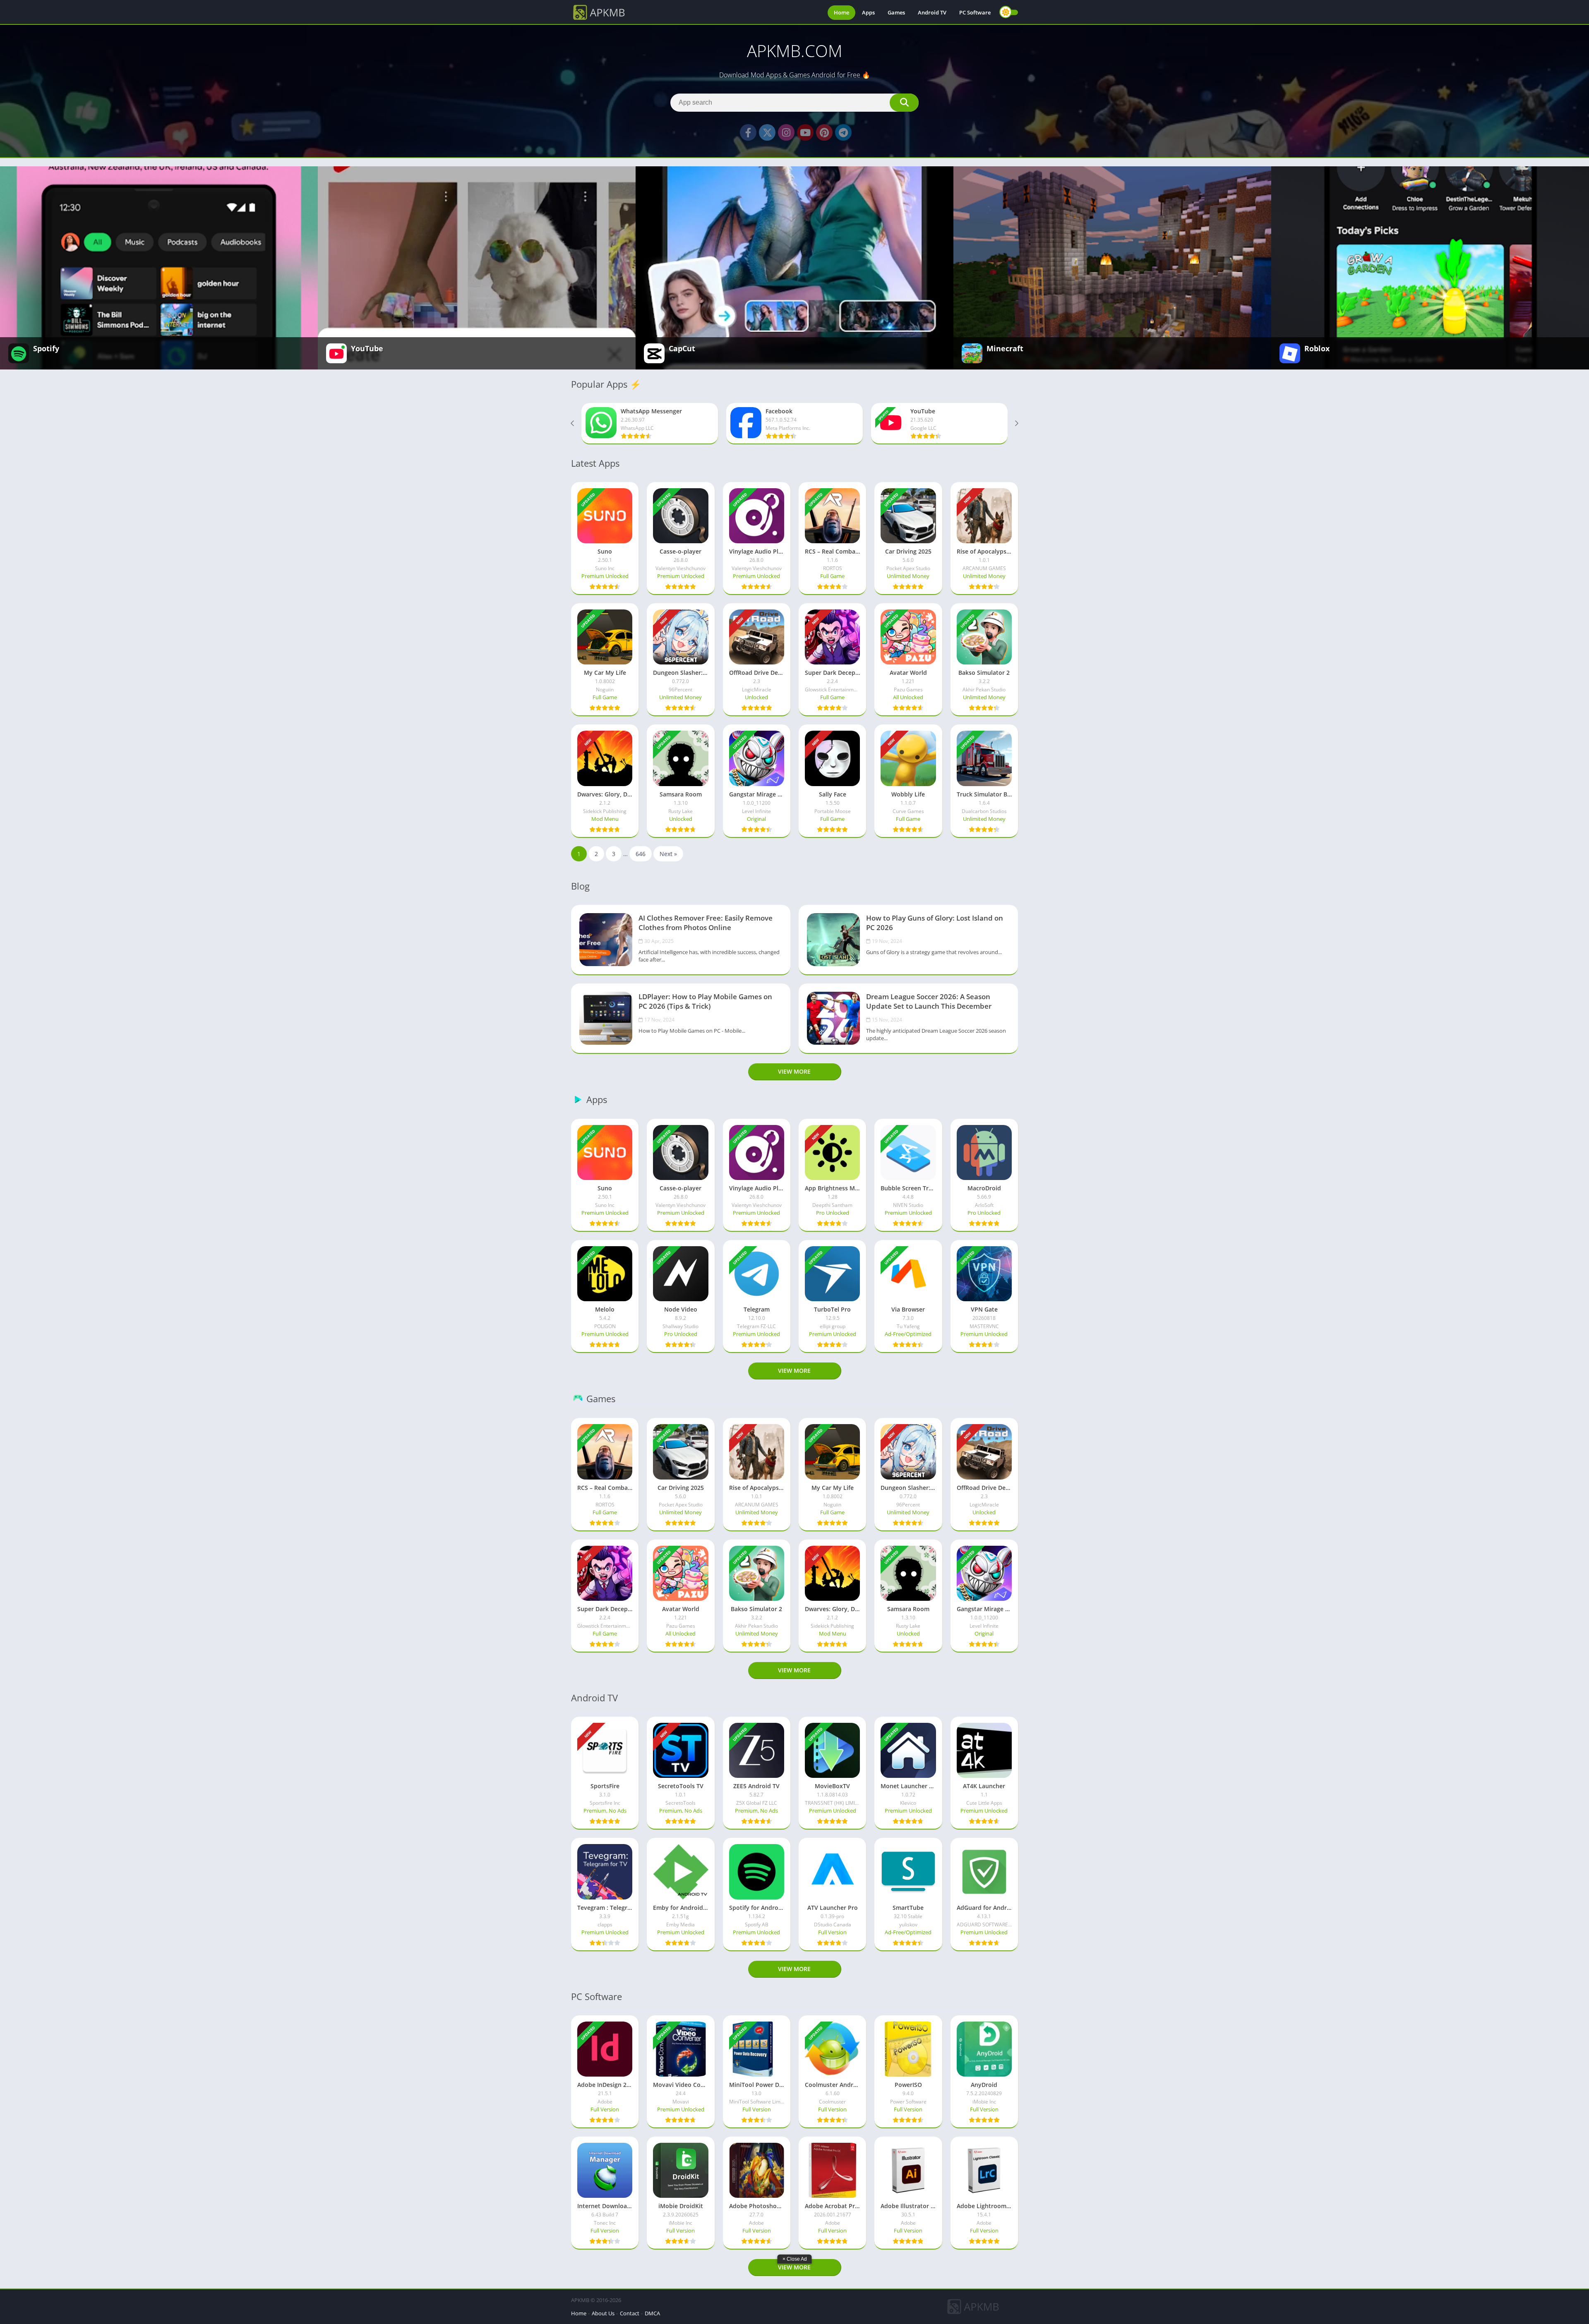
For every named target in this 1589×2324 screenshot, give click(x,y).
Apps (868, 12)
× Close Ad (795, 2259)
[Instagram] (786, 132)
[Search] (904, 103)
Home (841, 12)
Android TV (932, 12)
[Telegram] (843, 132)
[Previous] (573, 424)
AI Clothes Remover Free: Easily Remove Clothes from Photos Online (706, 923)
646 (641, 854)
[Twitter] (767, 132)
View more (794, 1071)
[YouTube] (805, 132)
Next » (668, 854)
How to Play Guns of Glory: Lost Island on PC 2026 (935, 923)
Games (896, 12)
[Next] (1016, 424)
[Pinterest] (824, 132)
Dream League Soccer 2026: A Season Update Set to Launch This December (929, 1001)
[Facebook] (748, 132)
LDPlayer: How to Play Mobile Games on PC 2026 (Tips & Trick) (705, 1001)
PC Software (975, 12)
